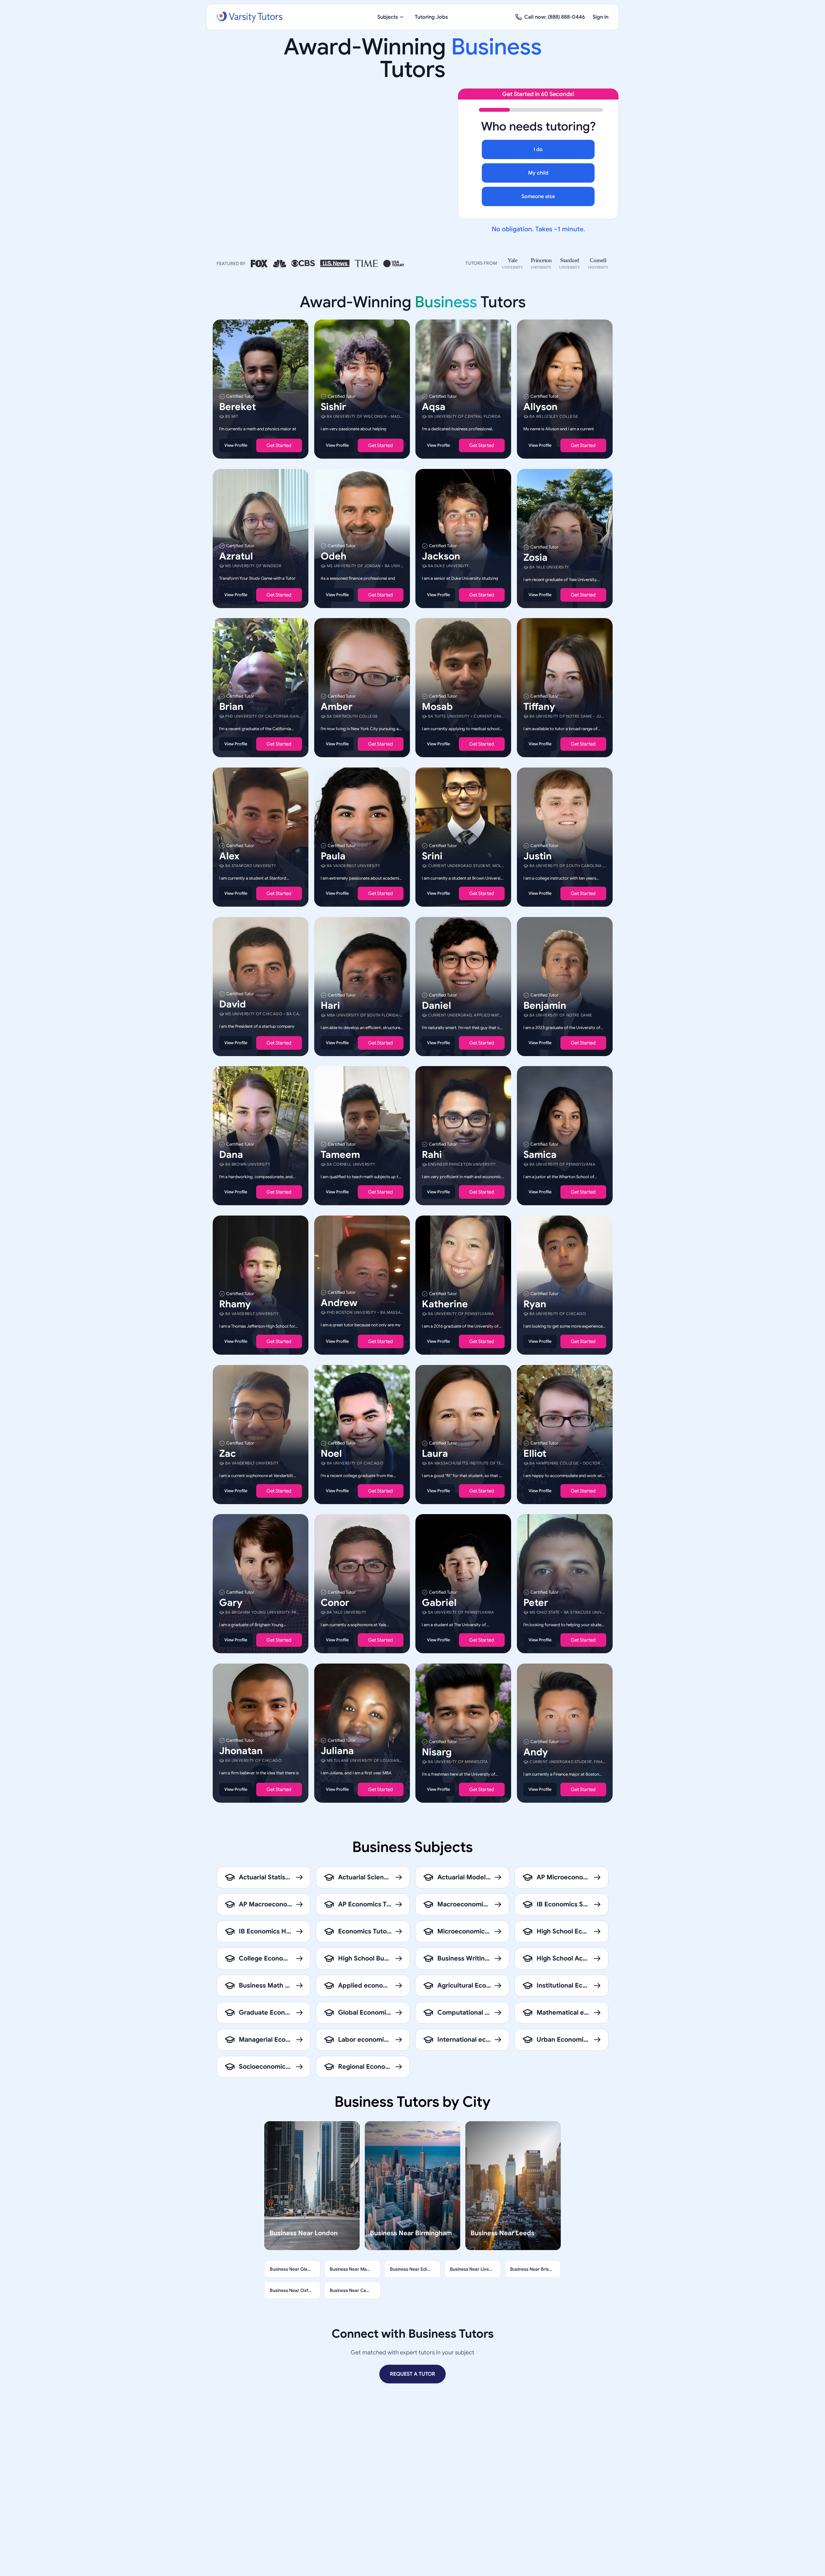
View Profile (236, 445)
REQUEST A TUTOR (412, 2374)
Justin (538, 856)
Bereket (238, 407)
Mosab (437, 707)
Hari (330, 1005)
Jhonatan (241, 1751)
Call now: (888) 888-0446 (555, 17)
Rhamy (235, 1304)
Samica (540, 1155)
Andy (536, 1752)
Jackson (441, 556)
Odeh (334, 556)
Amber (337, 707)
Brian (231, 707)
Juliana (337, 1751)
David (233, 1004)
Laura (435, 1453)
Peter (536, 1603)
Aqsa (434, 407)
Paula (333, 856)
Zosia (535, 557)
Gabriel (439, 1603)
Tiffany (539, 707)
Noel (331, 1453)
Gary (231, 1603)
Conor (335, 1603)
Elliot (535, 1453)
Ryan (535, 1304)
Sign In (601, 17)
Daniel (437, 1005)
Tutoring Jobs (431, 17)
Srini (432, 856)
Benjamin (545, 1005)
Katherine (445, 1304)
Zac (228, 1453)
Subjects (388, 17)
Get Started (279, 445)
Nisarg (437, 1752)
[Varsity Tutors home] (249, 17)
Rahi (432, 1155)
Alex (229, 856)
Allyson (540, 407)
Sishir (333, 407)
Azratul (236, 556)
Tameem (340, 1155)
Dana (231, 1155)
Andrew (339, 1303)
